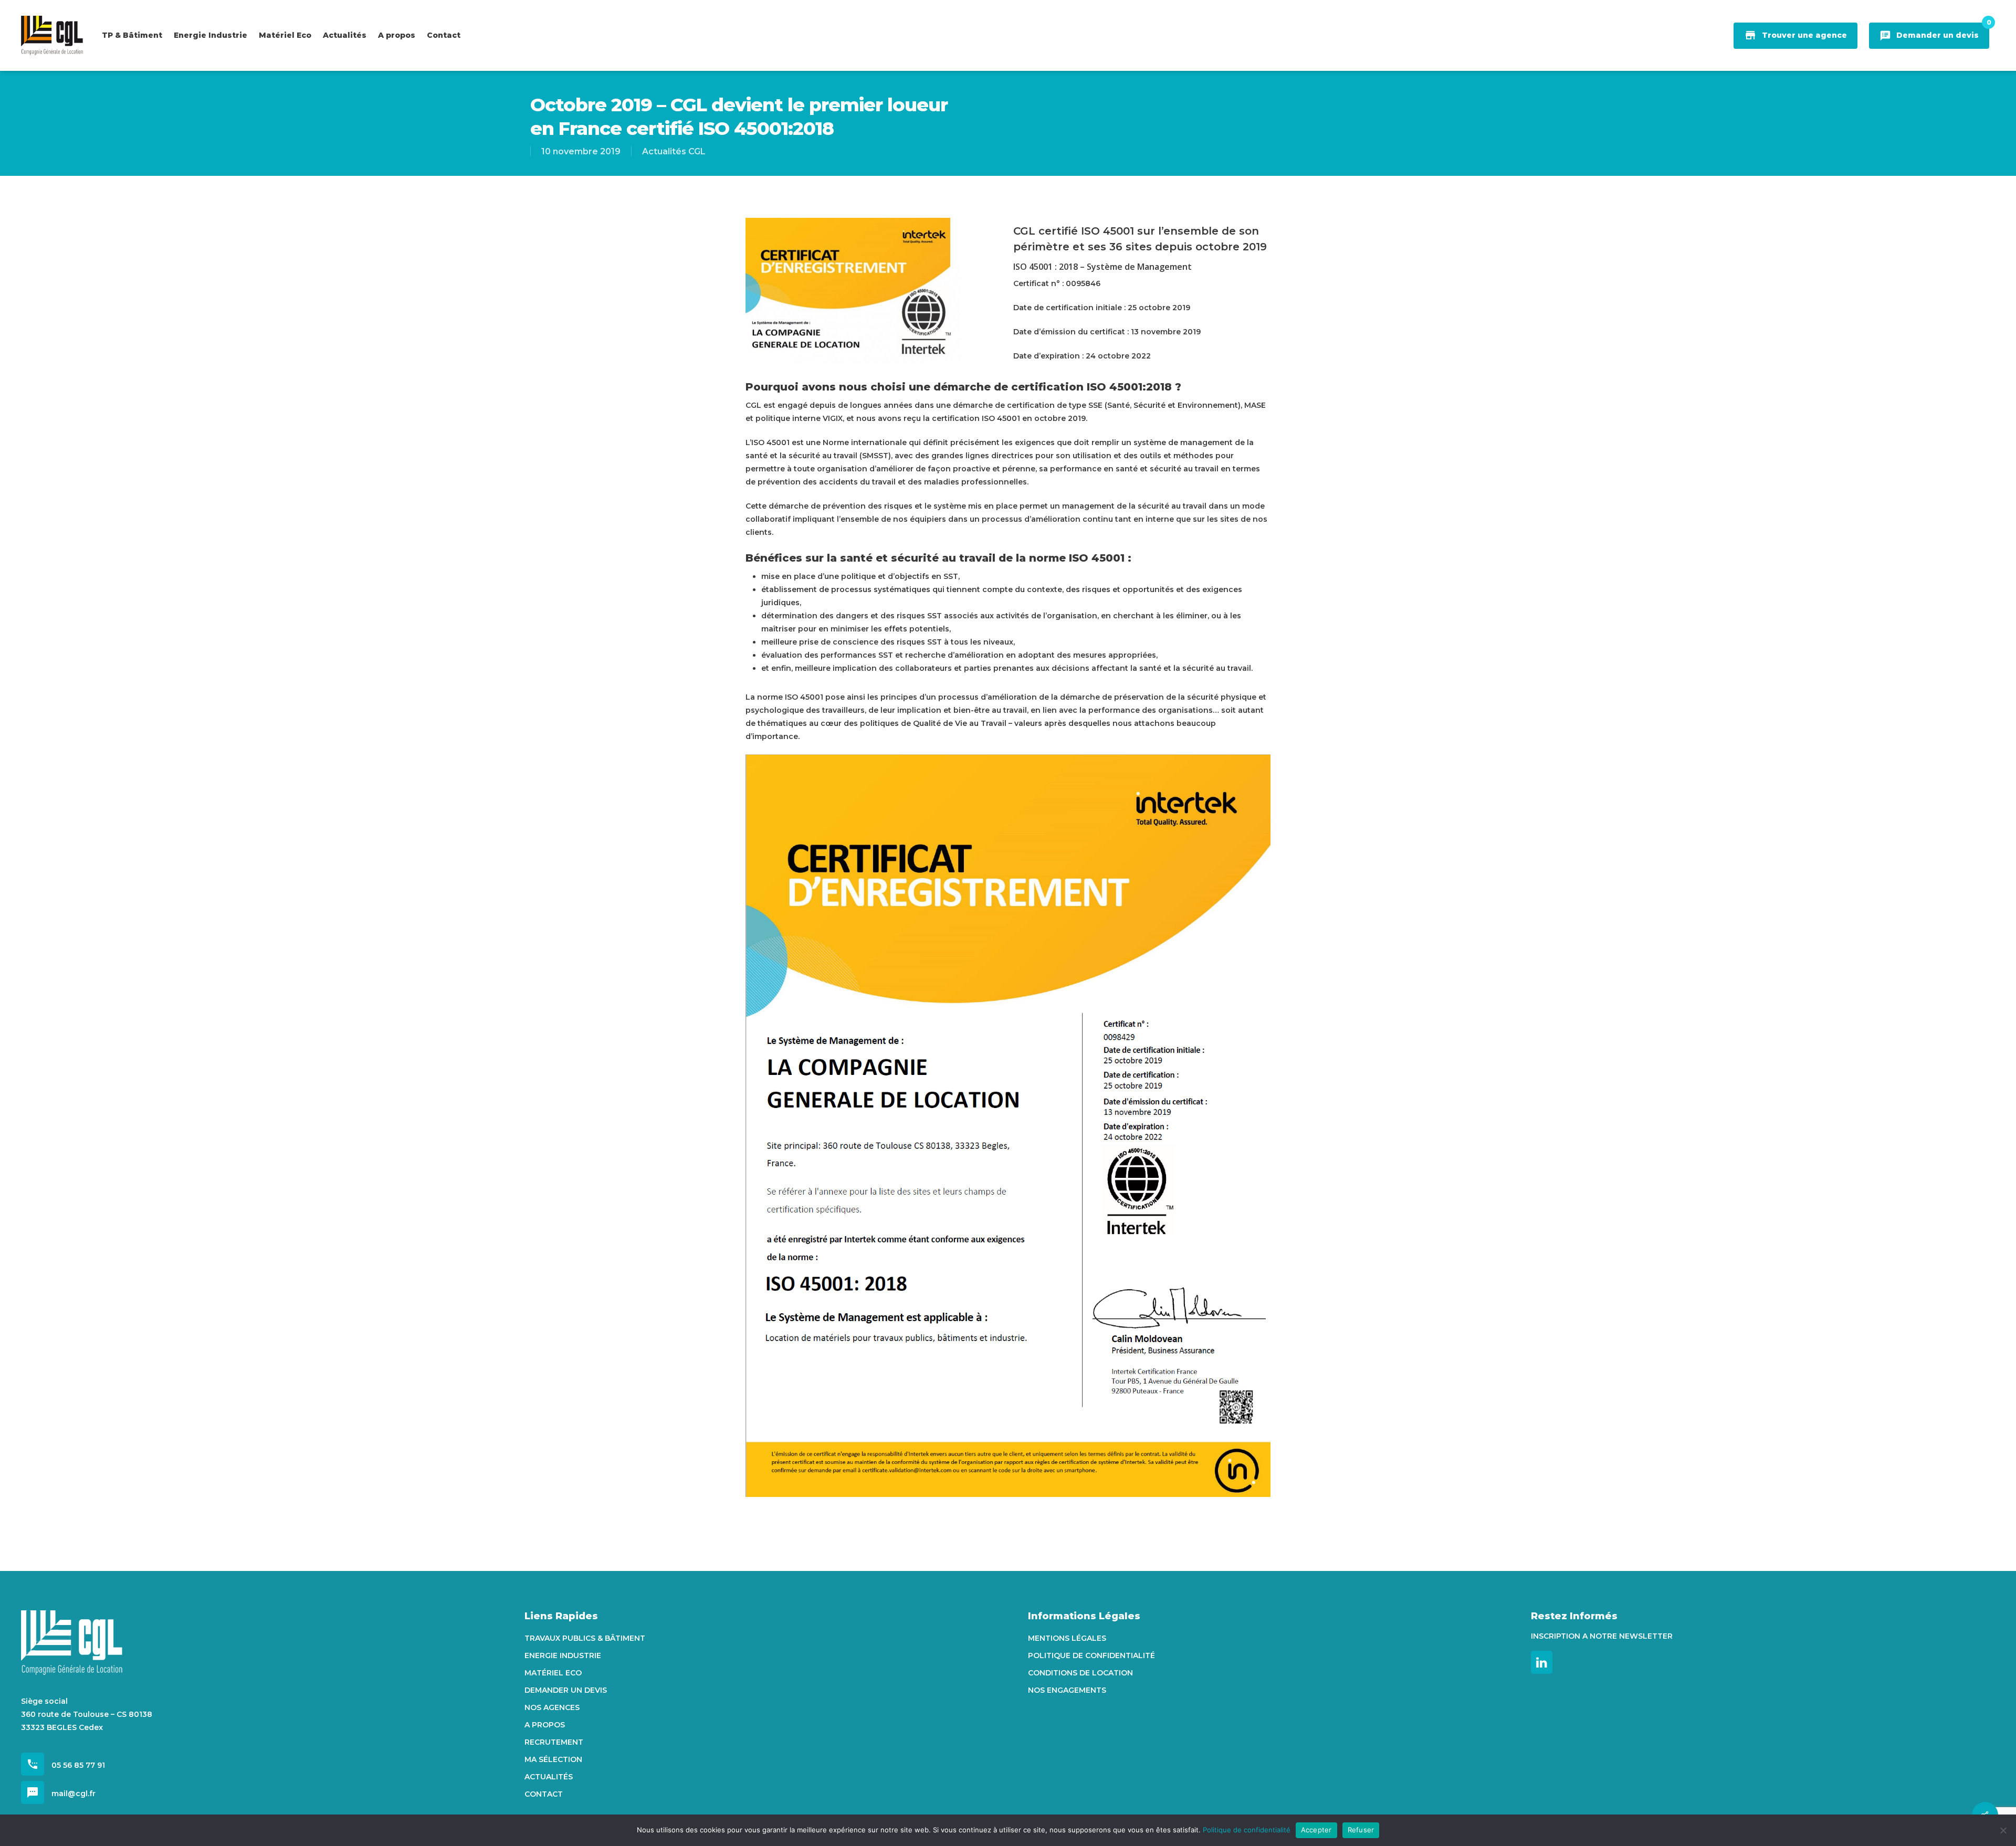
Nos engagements (1067, 1690)
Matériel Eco (553, 1673)
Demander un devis (566, 1690)
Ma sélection (553, 1759)
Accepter (1316, 1830)
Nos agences (552, 1707)
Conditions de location (1080, 1673)
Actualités (549, 1777)
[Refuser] (2003, 1830)
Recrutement (554, 1742)
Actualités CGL (674, 151)
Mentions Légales (1067, 1638)
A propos (545, 1725)
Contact (544, 1794)
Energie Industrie (563, 1655)
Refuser (1361, 1830)
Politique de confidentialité (1091, 1655)
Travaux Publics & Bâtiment (585, 1638)
